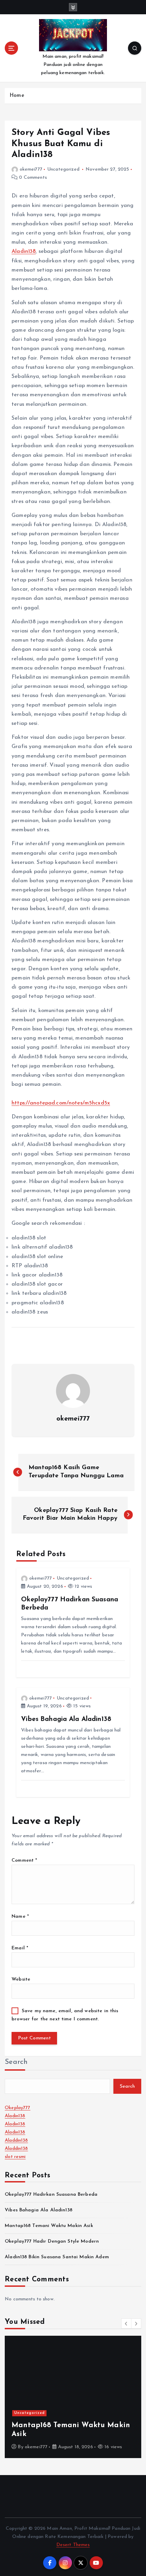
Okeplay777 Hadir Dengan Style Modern (52, 2241)
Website (21, 1979)
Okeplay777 (17, 2108)
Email (20, 1948)
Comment (24, 1860)
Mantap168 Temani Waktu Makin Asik (49, 2226)
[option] (73, 2397)
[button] (126, 2323)
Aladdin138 (16, 2140)
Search (16, 2062)
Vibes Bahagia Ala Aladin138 (39, 2210)
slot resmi (15, 2157)
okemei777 (31, 169)
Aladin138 (24, 251)
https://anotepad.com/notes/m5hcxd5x (61, 1103)
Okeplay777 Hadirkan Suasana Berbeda (51, 2195)
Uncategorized (63, 169)
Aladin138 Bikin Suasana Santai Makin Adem (57, 2257)
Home (17, 96)
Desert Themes (73, 2545)
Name (20, 1917)
